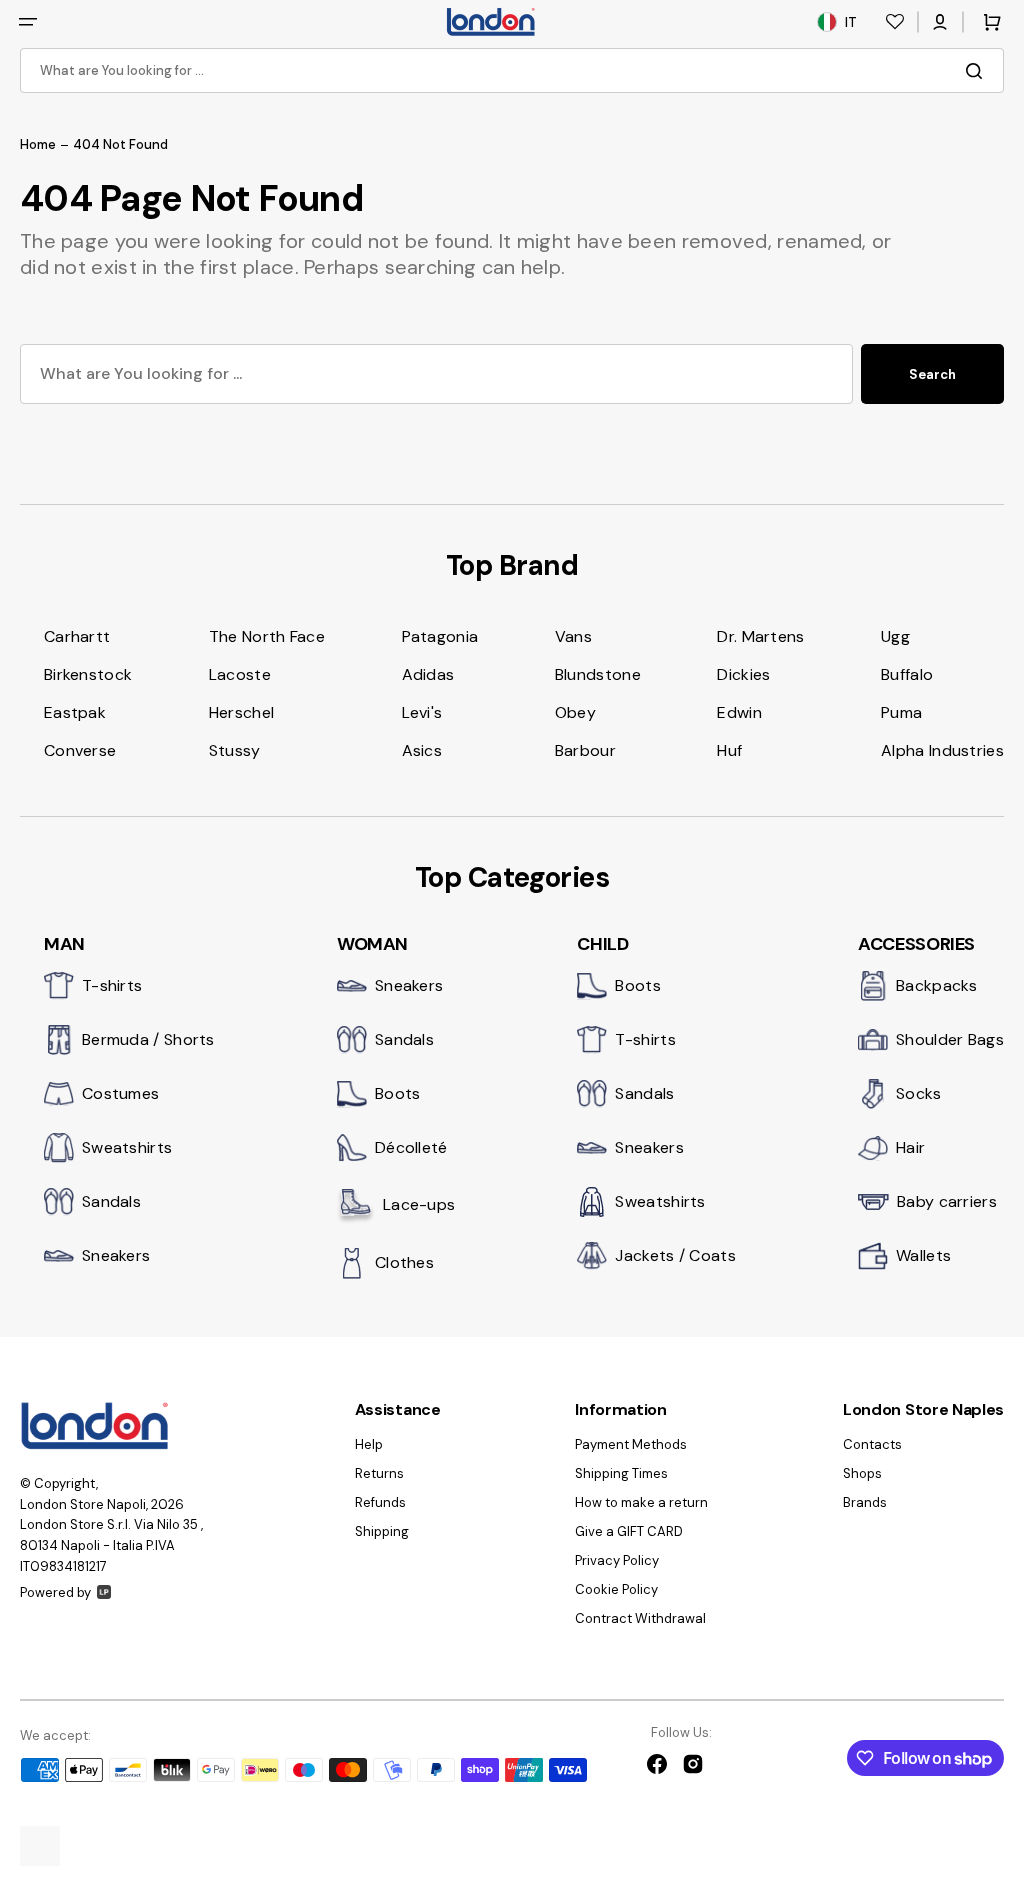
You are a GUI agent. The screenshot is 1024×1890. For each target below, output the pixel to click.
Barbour (585, 750)
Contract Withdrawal (640, 1618)
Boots (398, 1093)
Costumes (120, 1093)
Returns (379, 1473)
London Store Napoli (83, 1504)
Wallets (923, 1255)
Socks (919, 1093)
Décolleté (411, 1147)
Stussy (235, 750)
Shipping (382, 1531)
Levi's (422, 712)
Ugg (895, 636)
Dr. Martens (760, 636)
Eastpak (75, 712)
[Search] (978, 71)
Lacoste (240, 674)
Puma (901, 712)
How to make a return (641, 1502)
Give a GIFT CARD (629, 1531)
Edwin (739, 712)
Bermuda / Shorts (148, 1039)
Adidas (428, 674)
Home (38, 145)
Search (932, 374)
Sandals (111, 1201)
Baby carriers (947, 1201)
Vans (573, 636)
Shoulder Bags (950, 1039)
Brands (865, 1502)
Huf (729, 750)
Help (369, 1445)
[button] (28, 22)
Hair (910, 1147)
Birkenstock (88, 674)
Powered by (55, 1592)
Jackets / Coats (675, 1255)
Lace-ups (419, 1204)
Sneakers (116, 1255)
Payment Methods (631, 1445)
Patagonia (440, 636)
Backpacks (937, 985)
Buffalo (907, 674)
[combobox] (512, 70)
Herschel (241, 712)
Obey (575, 712)
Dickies (743, 674)
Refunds (380, 1502)
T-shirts (112, 985)
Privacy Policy (617, 1560)
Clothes (404, 1262)
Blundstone (598, 674)
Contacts (872, 1445)
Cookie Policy (616, 1589)
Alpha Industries (942, 750)
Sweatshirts (127, 1147)
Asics (422, 750)
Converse (80, 750)
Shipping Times (621, 1473)
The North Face (267, 636)
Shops (862, 1473)
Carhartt (77, 636)
